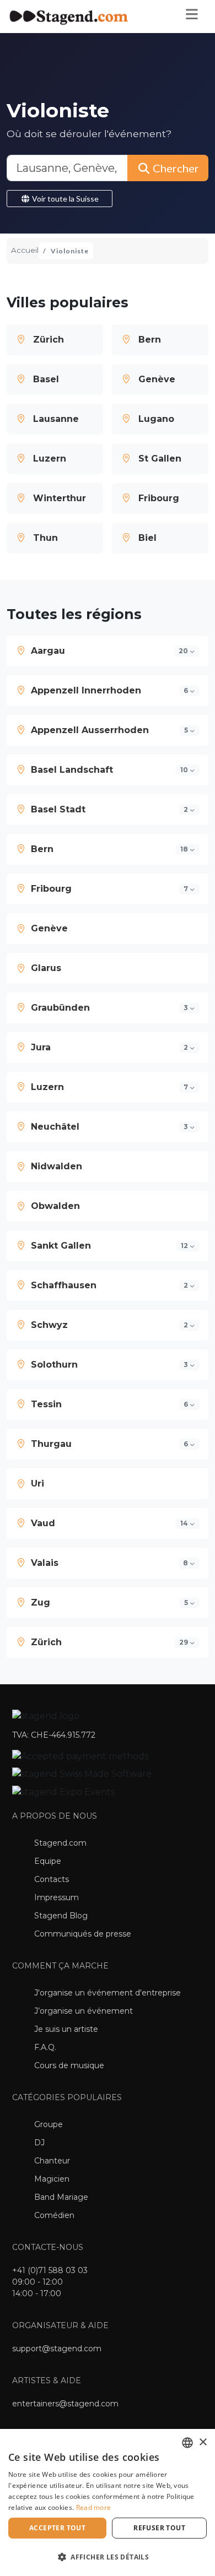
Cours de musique (69, 2065)
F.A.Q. (45, 2047)
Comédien (54, 2215)
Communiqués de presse (83, 1934)
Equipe (48, 1861)
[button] (108, 651)
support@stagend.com (57, 2349)
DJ (39, 2143)
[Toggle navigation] (191, 17)
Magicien (52, 2179)
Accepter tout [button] (57, 2528)
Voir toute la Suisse (64, 199)
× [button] (203, 2442)
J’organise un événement (84, 2011)
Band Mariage (61, 2197)
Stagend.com (60, 1843)
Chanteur (52, 2161)
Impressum (57, 1897)
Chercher (175, 168)
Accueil (25, 250)
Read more (94, 2507)
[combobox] (187, 2443)
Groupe (49, 2124)
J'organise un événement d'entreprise (108, 1993)
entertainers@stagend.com (65, 2404)
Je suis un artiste (66, 2029)
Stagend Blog (61, 1916)
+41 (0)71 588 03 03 (50, 2270)
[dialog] (108, 2502)
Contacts (52, 1879)
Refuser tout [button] (159, 2528)
